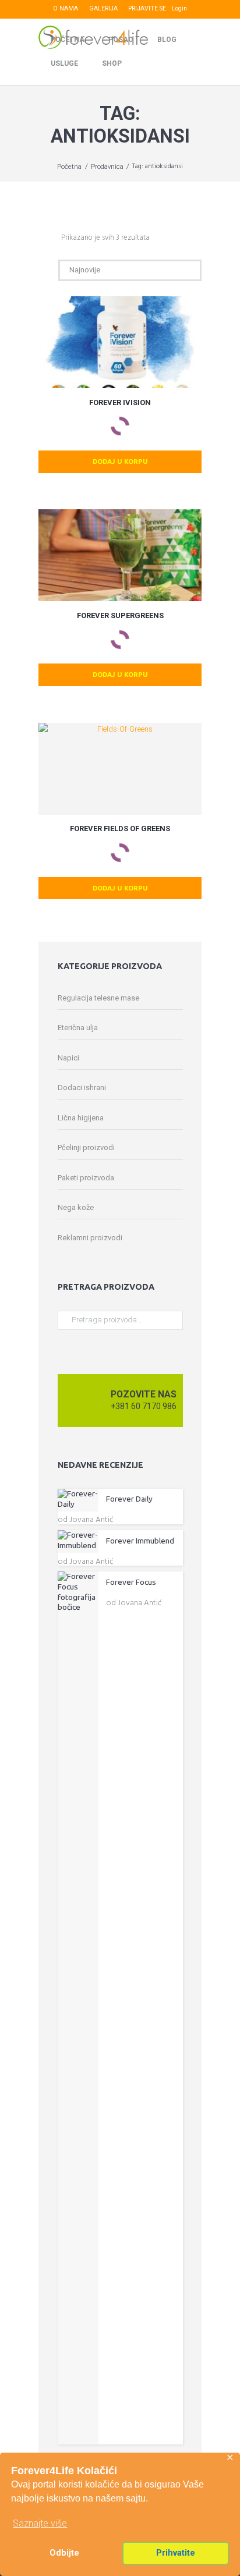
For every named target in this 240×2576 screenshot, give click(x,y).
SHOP (112, 63)
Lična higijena (81, 1118)
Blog (167, 40)
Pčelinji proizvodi (86, 1147)
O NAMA (66, 8)
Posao (121, 40)
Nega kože (76, 1207)
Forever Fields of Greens (120, 828)
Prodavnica (107, 166)
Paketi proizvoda (86, 1178)
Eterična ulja (78, 1028)
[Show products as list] (53, 238)
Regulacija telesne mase (98, 998)
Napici (68, 1058)
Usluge (64, 63)
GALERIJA (103, 8)
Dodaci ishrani (82, 1087)
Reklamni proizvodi (90, 1238)
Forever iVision (120, 402)
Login (179, 8)
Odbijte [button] (64, 2553)
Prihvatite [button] (176, 2553)
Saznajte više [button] (40, 2523)
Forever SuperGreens (120, 615)
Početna (68, 40)
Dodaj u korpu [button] (120, 461)
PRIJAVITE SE (147, 8)
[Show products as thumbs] (42, 238)
